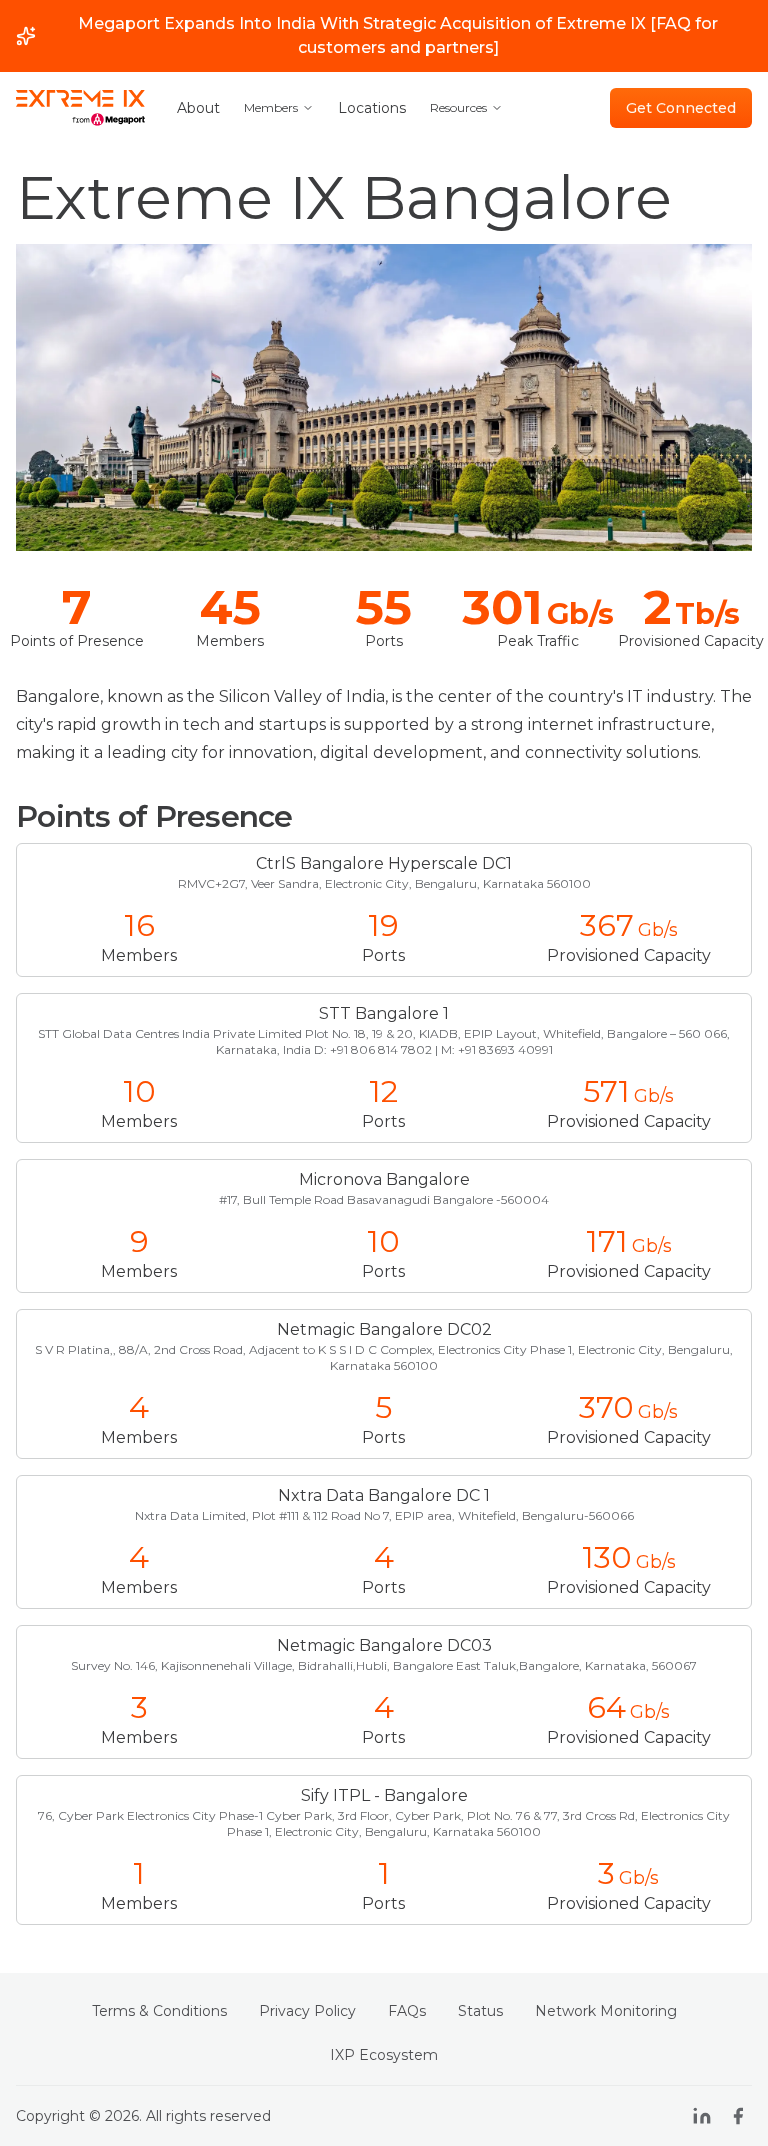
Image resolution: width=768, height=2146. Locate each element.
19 (383, 926)
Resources (458, 107)
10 (139, 1092)
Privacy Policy (307, 2011)
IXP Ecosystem (384, 2055)
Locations (372, 108)
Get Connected (681, 108)
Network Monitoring (606, 2011)
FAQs (407, 2011)
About (198, 108)
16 (139, 926)
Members (271, 107)
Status (480, 2011)
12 (383, 1092)
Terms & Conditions (159, 2011)
